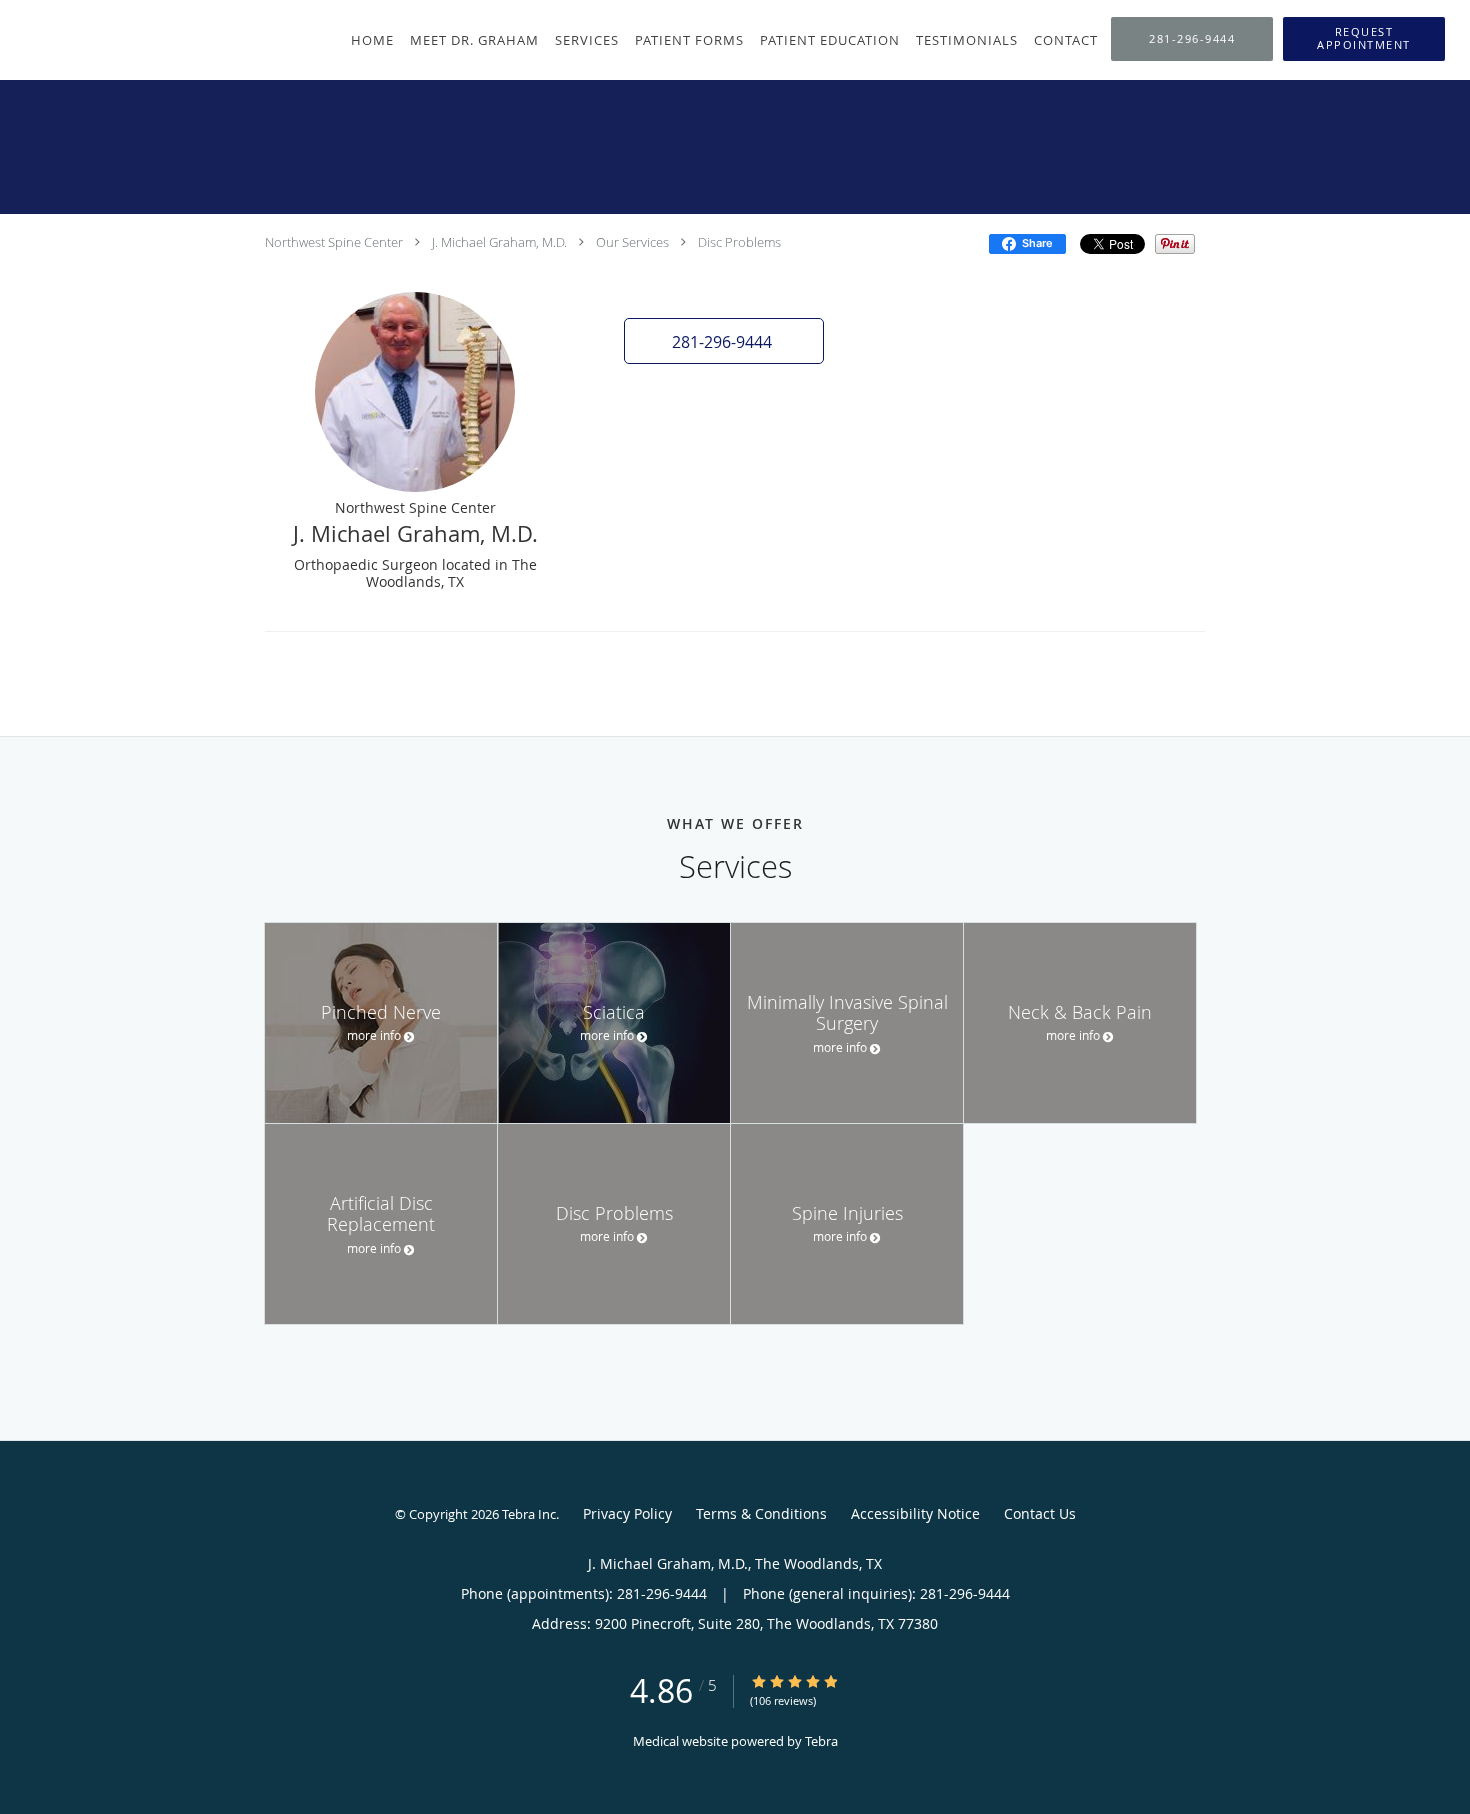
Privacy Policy (627, 1513)
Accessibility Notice (915, 1513)
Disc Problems (739, 242)
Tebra (821, 1741)
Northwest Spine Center (334, 242)
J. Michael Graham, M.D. (499, 242)
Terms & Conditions (761, 1513)
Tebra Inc (529, 1514)
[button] (1364, 39)
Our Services (632, 242)
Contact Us (1040, 1513)
